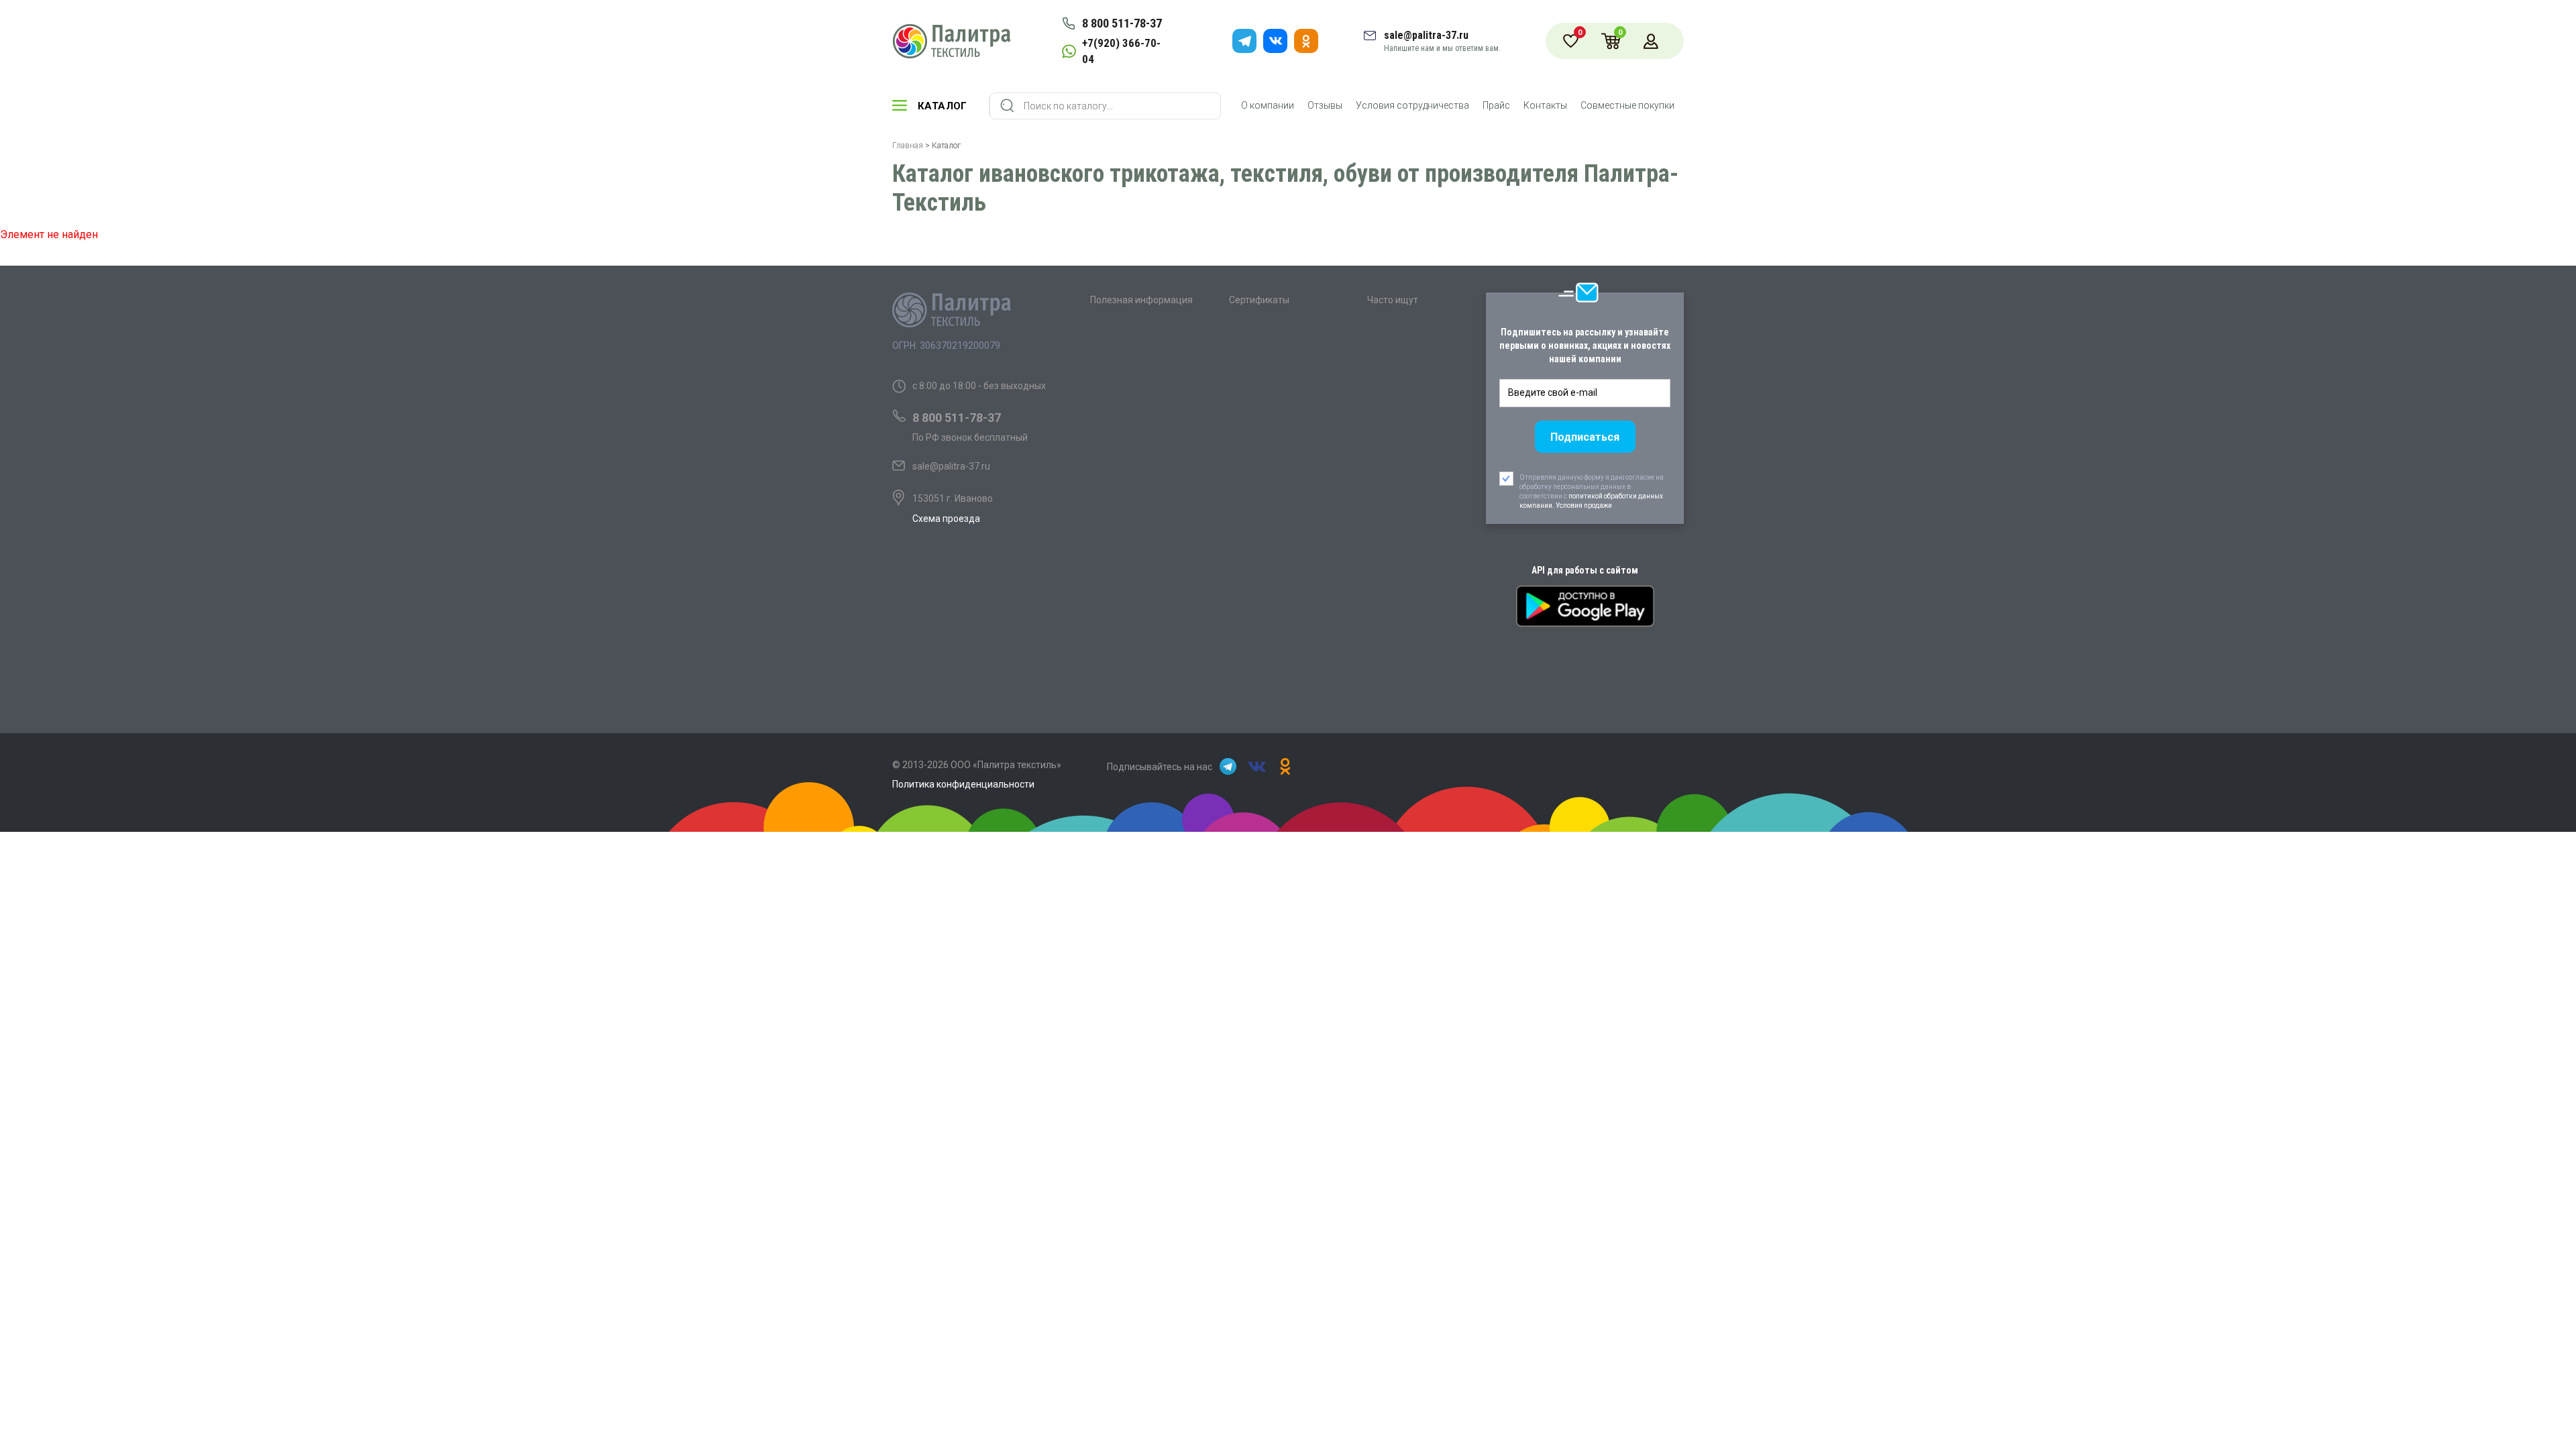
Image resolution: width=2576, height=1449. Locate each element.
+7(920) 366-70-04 (1121, 51)
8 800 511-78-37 (1122, 23)
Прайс (1496, 105)
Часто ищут (1393, 300)
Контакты (1545, 105)
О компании (1268, 105)
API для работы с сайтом (1585, 570)
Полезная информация (1141, 300)
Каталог (943, 106)
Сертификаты (1259, 300)
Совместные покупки (1627, 105)
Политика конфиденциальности (963, 784)
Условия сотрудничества (1412, 105)
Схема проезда (946, 519)
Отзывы (1325, 105)
